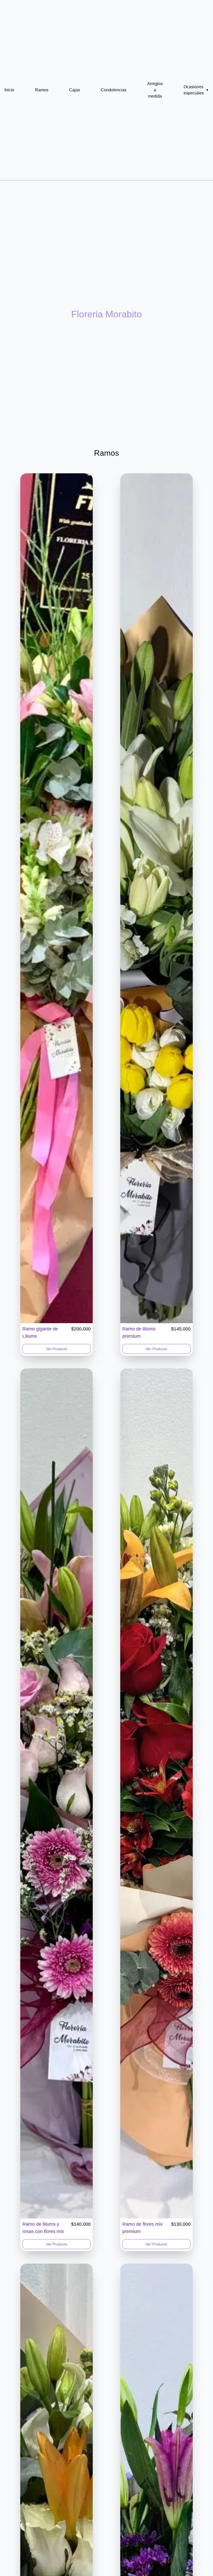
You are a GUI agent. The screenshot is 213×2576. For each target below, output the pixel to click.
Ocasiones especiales (196, 90)
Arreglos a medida (155, 90)
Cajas (75, 90)
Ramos (42, 90)
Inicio (9, 90)
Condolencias (114, 90)
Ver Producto (57, 1349)
